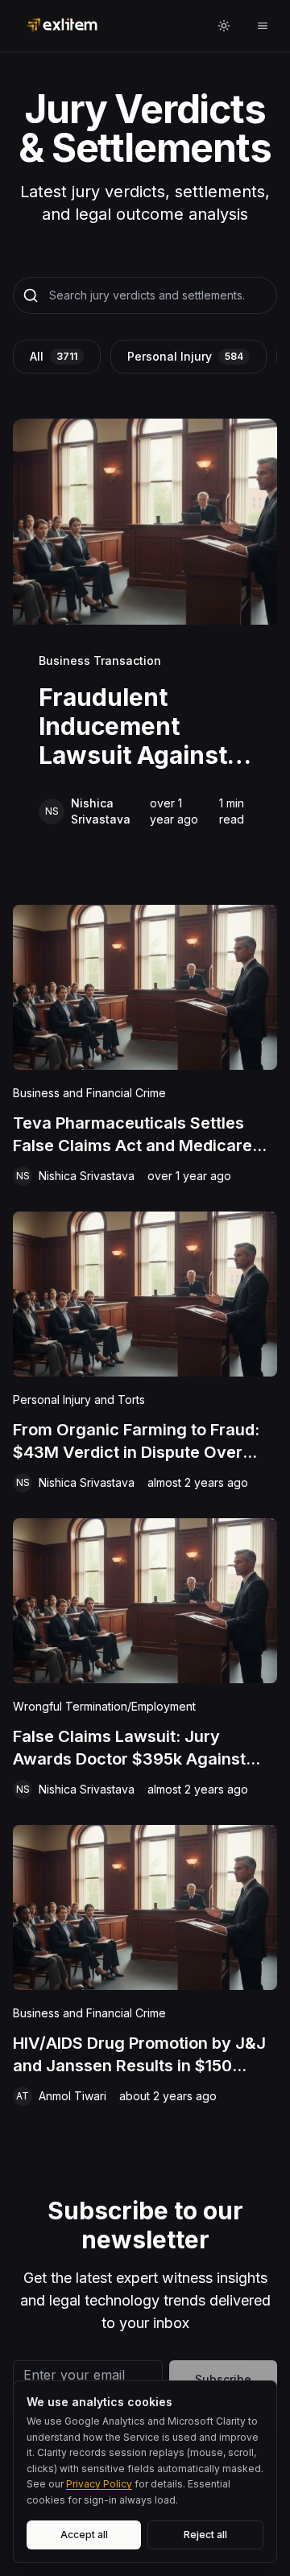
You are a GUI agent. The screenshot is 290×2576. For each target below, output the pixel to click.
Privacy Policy (99, 2484)
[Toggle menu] (263, 26)
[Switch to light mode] (224, 26)
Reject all (205, 2535)
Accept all (84, 2535)
